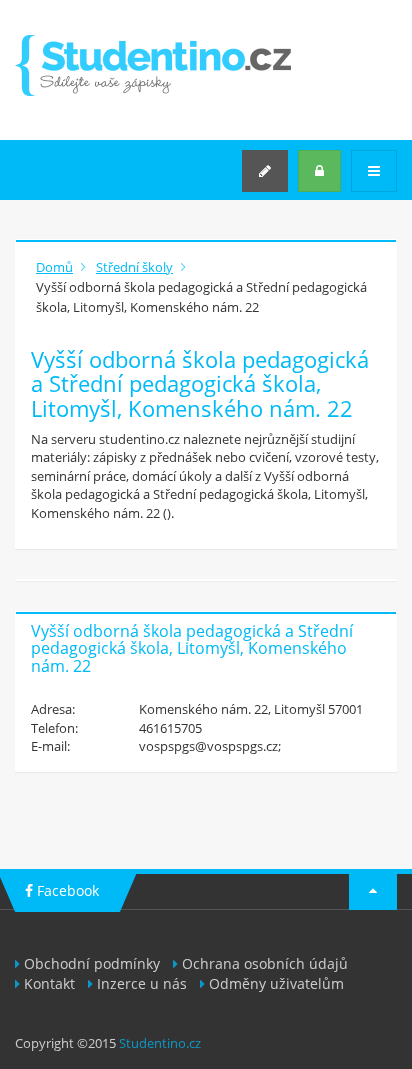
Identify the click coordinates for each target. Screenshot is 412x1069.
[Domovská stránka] (153, 65)
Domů (54, 267)
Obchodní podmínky (92, 963)
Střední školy (134, 267)
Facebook (66, 890)
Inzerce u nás (142, 983)
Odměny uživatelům (276, 983)
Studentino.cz (160, 1043)
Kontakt (49, 983)
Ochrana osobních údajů (265, 963)
